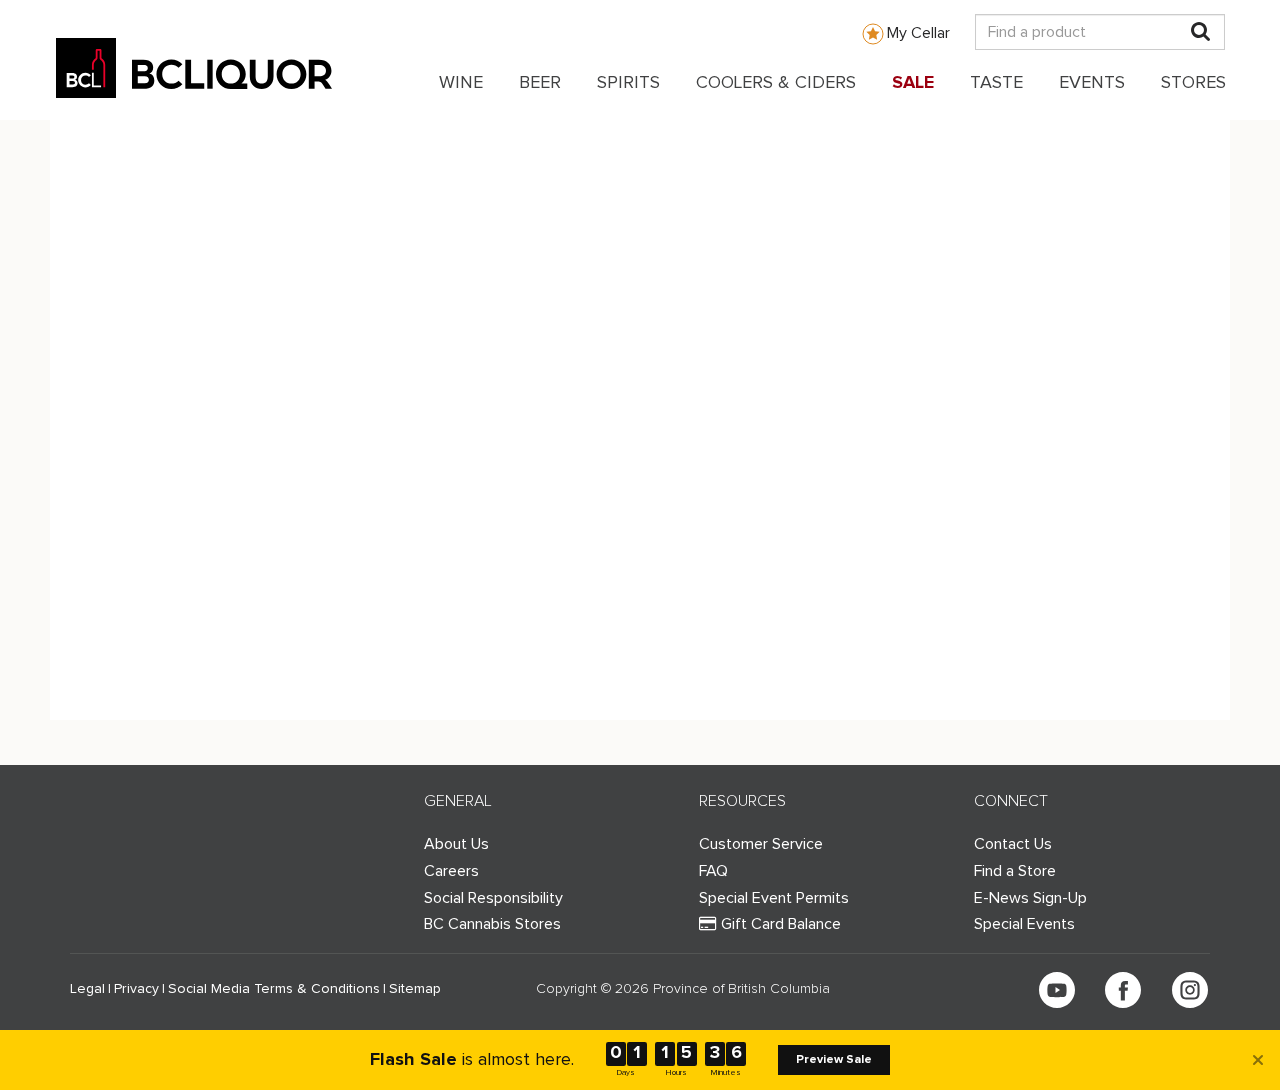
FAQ (713, 871)
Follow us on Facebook (1123, 990)
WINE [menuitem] (461, 83)
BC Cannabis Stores (492, 924)
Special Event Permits (774, 898)
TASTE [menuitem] (996, 83)
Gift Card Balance (781, 924)
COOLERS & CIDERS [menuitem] (776, 83)
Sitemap (415, 989)
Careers (451, 871)
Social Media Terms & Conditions (274, 989)
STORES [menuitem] (1193, 83)
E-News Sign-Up (1030, 898)
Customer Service (761, 844)
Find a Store (1015, 871)
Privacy (136, 989)
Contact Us (1013, 844)
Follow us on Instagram (1190, 990)
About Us (456, 844)
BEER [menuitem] (540, 83)
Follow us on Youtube (1057, 990)
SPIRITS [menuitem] (628, 83)
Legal (87, 989)
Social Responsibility (493, 898)
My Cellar (918, 33)
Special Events (1024, 924)
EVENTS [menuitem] (1092, 83)
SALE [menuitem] (913, 83)
